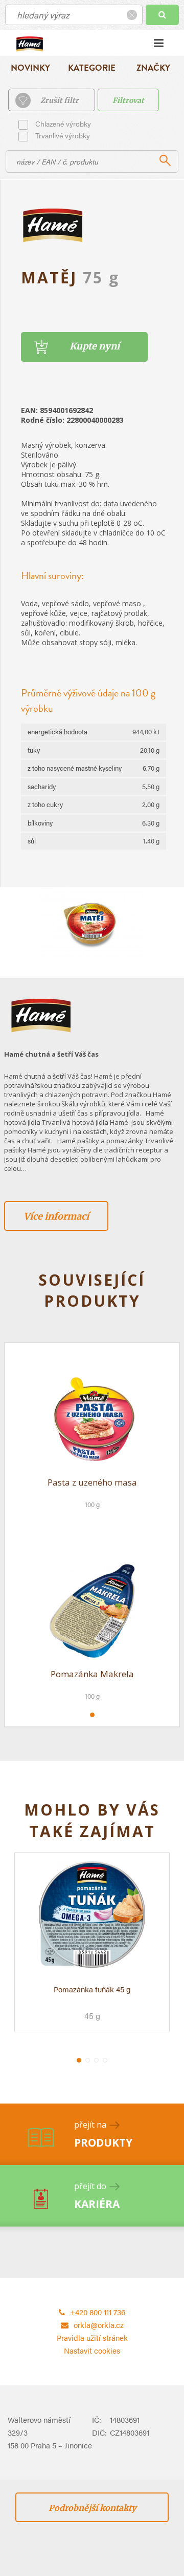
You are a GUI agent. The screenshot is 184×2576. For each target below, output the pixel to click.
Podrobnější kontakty (92, 2508)
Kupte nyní (95, 346)
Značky (153, 68)
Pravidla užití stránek (92, 2337)
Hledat (162, 15)
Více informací (56, 1216)
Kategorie (92, 68)
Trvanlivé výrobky (63, 135)
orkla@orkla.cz (99, 2325)
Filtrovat (128, 100)
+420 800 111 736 (98, 2312)
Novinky (30, 68)
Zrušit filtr (60, 100)
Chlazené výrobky (63, 123)
